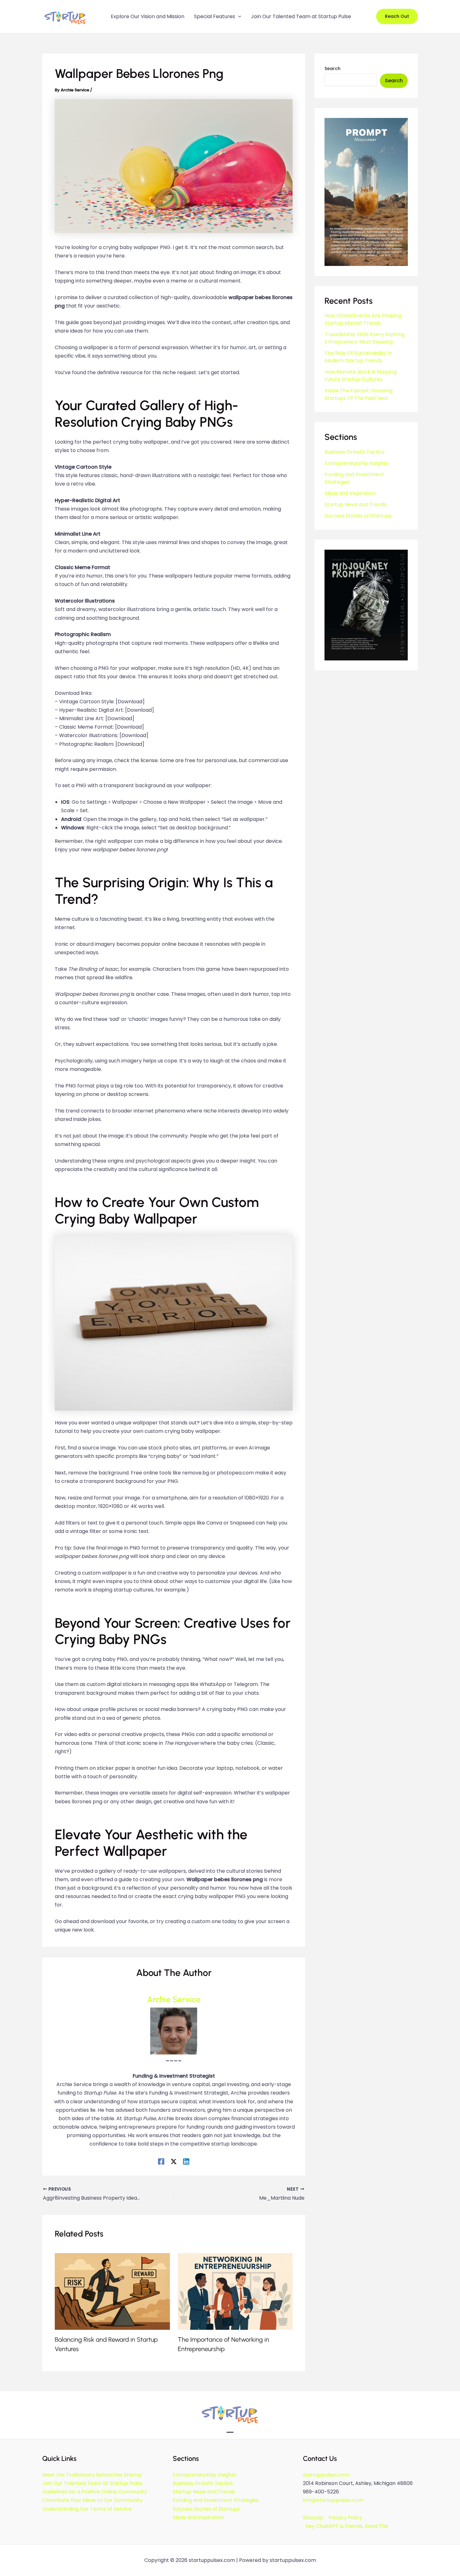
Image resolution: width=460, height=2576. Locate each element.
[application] (238, 17)
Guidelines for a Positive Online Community (95, 2492)
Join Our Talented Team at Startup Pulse (92, 2483)
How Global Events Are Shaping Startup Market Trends (363, 319)
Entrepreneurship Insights (356, 463)
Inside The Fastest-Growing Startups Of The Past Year (358, 394)
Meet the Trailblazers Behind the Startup (92, 2475)
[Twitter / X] (174, 2161)
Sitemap (313, 2518)
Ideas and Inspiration (350, 493)
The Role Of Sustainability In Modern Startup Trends (358, 357)
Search (332, 69)
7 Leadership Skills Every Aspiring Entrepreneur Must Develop (365, 338)
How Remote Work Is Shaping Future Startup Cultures (360, 376)
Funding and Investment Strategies (216, 2500)
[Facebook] (161, 2161)
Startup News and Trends (356, 504)
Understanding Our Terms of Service (87, 2509)
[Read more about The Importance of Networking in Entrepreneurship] (235, 2291)
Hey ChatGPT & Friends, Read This (347, 2526)
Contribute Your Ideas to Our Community (92, 2500)
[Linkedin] (186, 2161)
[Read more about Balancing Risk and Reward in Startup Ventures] (112, 2291)
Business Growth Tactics (355, 452)
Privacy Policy (345, 2518)
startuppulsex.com (326, 2475)
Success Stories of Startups (358, 516)
